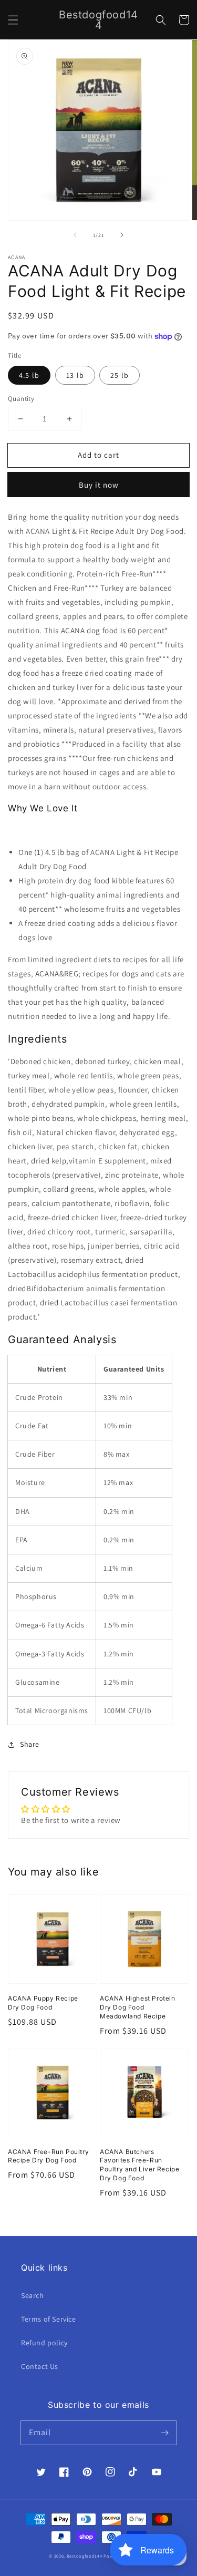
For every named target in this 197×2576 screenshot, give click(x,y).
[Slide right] (122, 235)
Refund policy (44, 2343)
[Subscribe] (164, 2433)
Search (33, 2295)
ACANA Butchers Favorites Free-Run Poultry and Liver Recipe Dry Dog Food (139, 2165)
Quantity (21, 399)
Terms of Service (49, 2319)
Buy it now (99, 485)
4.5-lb (29, 375)
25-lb (120, 375)
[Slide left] (75, 235)
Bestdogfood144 (85, 2556)
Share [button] (30, 1744)
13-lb (75, 375)
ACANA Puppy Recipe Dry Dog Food (43, 2003)
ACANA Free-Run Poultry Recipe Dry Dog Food (48, 2156)
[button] (13, 20)
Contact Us (40, 2366)
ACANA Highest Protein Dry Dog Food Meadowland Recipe (138, 2007)
